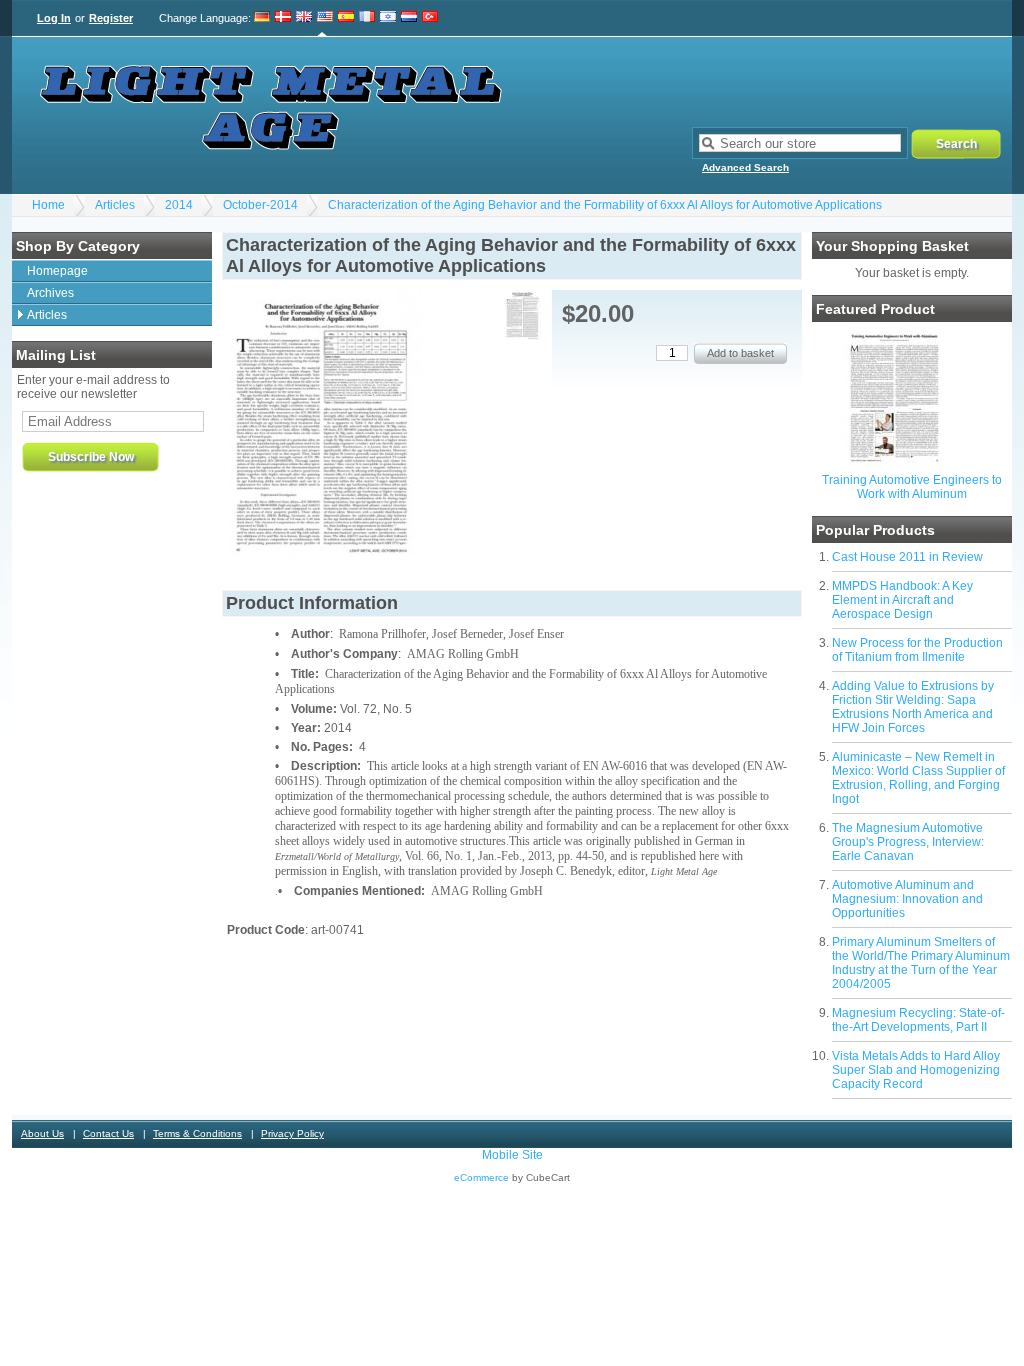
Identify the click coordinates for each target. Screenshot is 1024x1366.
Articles (115, 205)
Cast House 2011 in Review (907, 557)
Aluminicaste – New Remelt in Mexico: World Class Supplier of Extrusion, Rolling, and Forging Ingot (918, 778)
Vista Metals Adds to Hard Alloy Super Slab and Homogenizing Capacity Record (916, 1070)
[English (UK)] (304, 18)
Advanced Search (745, 167)
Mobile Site (512, 1155)
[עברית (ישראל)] (388, 18)
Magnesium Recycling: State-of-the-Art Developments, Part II (918, 1020)
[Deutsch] (262, 18)
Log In (54, 18)
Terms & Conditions (197, 1133)
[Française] (367, 18)
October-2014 (260, 205)
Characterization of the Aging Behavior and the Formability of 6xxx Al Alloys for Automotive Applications (605, 205)
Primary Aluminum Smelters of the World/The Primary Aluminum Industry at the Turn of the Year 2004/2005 (921, 963)
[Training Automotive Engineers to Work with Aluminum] (894, 461)
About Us (42, 1133)
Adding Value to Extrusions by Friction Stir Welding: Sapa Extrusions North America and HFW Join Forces (913, 707)
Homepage (57, 271)
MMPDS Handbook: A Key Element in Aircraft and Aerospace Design (902, 600)
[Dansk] (283, 18)
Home (48, 205)
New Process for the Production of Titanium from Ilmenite (917, 650)
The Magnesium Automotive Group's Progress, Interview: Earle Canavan (908, 842)
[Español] (346, 18)
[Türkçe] (430, 18)
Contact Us (108, 1133)
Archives (50, 293)
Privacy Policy (292, 1133)
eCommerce (481, 1177)
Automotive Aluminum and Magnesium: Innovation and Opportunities (907, 899)
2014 (179, 205)
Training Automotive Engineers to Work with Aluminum (912, 487)
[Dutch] (409, 18)
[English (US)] (325, 18)
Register (111, 18)
